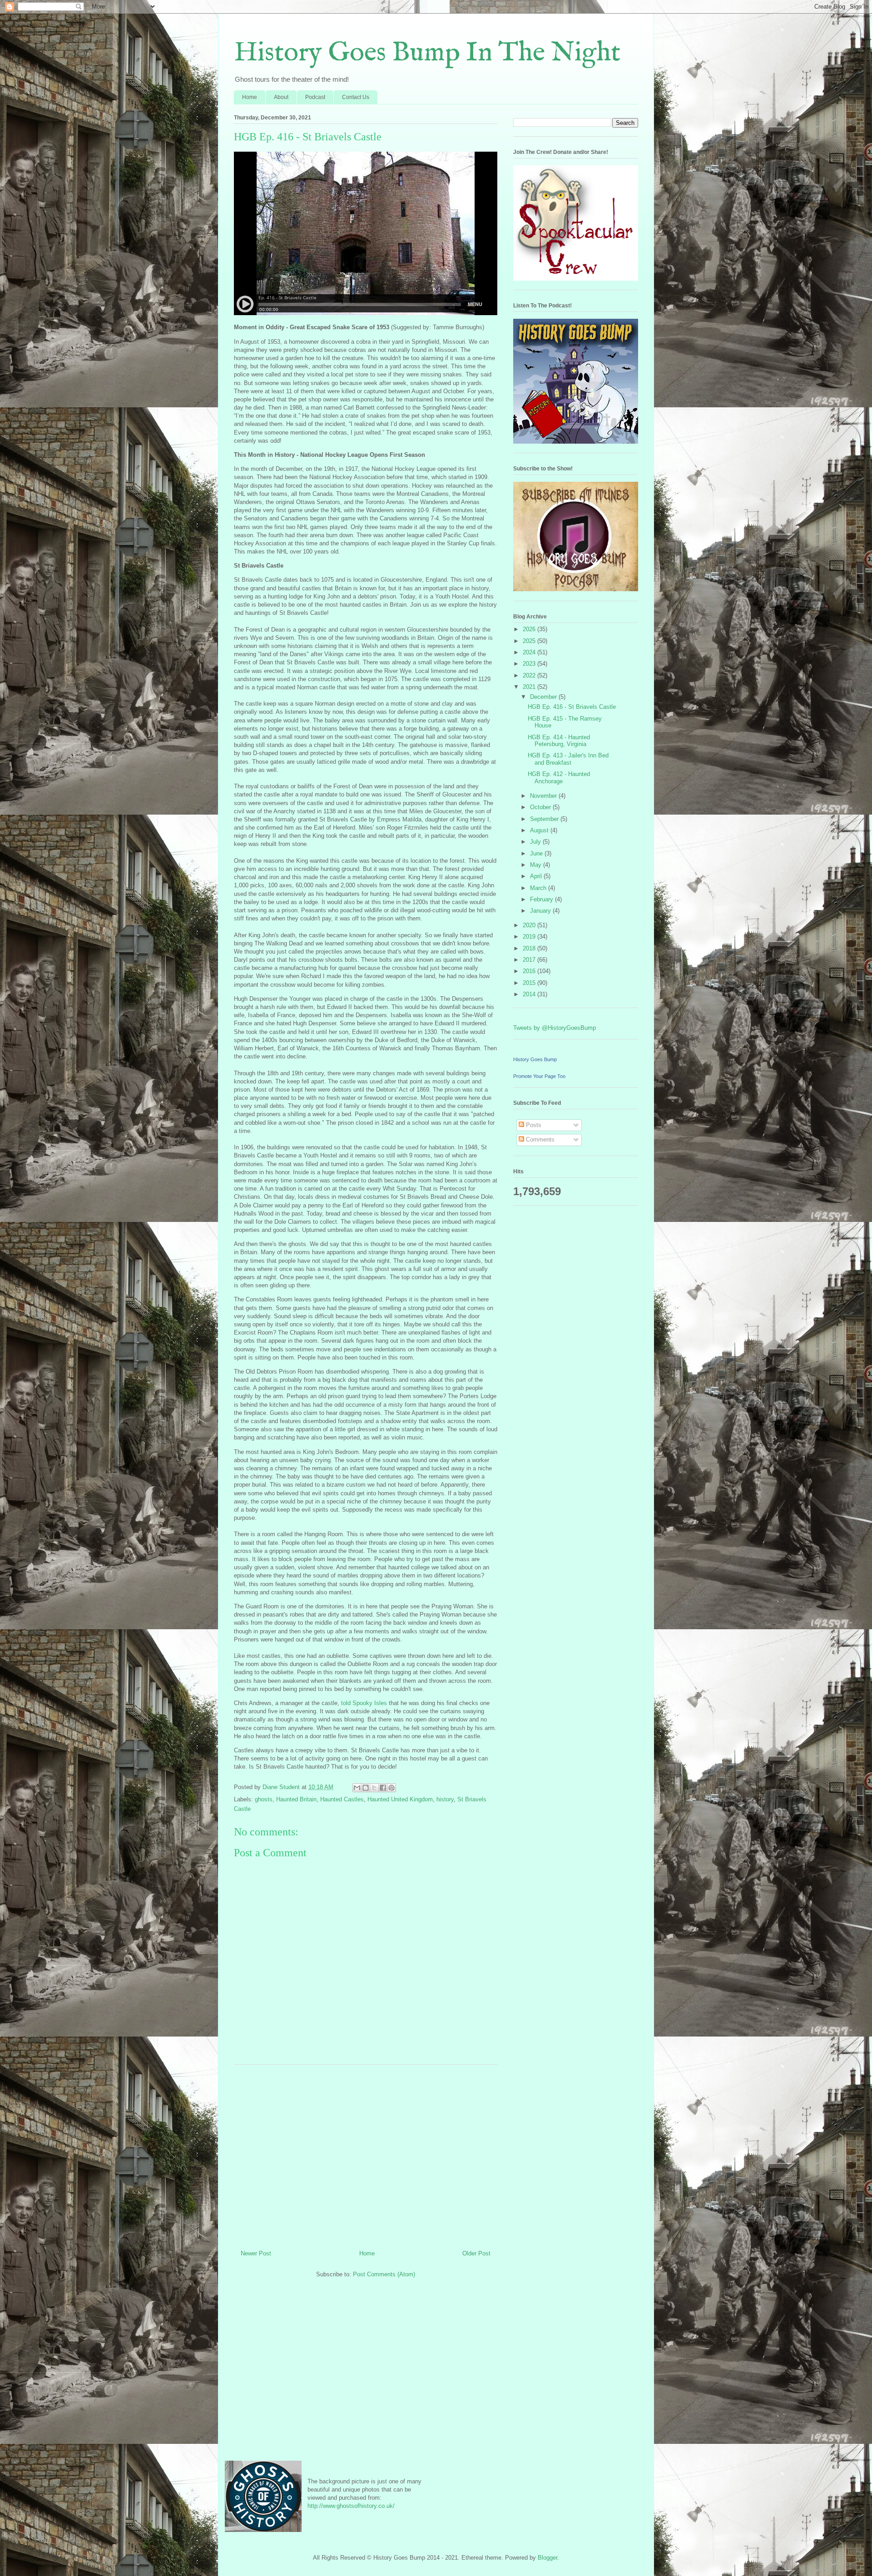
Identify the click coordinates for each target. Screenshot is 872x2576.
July (536, 842)
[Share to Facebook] (383, 1788)
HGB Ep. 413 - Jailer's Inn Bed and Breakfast (568, 759)
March (539, 888)
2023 (530, 664)
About (281, 97)
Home (250, 97)
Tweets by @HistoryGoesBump (555, 1028)
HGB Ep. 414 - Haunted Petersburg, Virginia (559, 741)
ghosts (264, 1799)
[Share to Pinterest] (391, 1788)
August (540, 830)
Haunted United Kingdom (400, 1799)
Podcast (315, 97)
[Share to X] (374, 1788)
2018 (530, 948)
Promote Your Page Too (539, 1076)
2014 (530, 994)
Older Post (476, 2253)
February (543, 899)
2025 (530, 641)
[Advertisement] (366, 2154)
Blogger (547, 2558)
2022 (530, 675)
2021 (530, 687)
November (544, 796)
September (545, 819)
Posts (533, 1125)
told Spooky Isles (364, 1703)
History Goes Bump (535, 1059)
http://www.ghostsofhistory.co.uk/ (351, 2506)
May (537, 865)
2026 (530, 629)
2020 (530, 925)
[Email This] (357, 1788)
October (541, 807)
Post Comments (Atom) (384, 2274)
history (445, 1799)
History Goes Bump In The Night (427, 53)
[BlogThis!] (366, 1788)
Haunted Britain (296, 1799)
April (537, 876)
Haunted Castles (342, 1799)
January (541, 911)
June (537, 853)
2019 (530, 937)
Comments (539, 1140)
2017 (530, 960)
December (544, 697)
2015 (530, 983)
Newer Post (256, 2253)
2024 (530, 652)
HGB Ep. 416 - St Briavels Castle (572, 707)
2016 (530, 971)
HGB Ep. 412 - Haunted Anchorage (559, 778)
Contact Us (356, 97)
